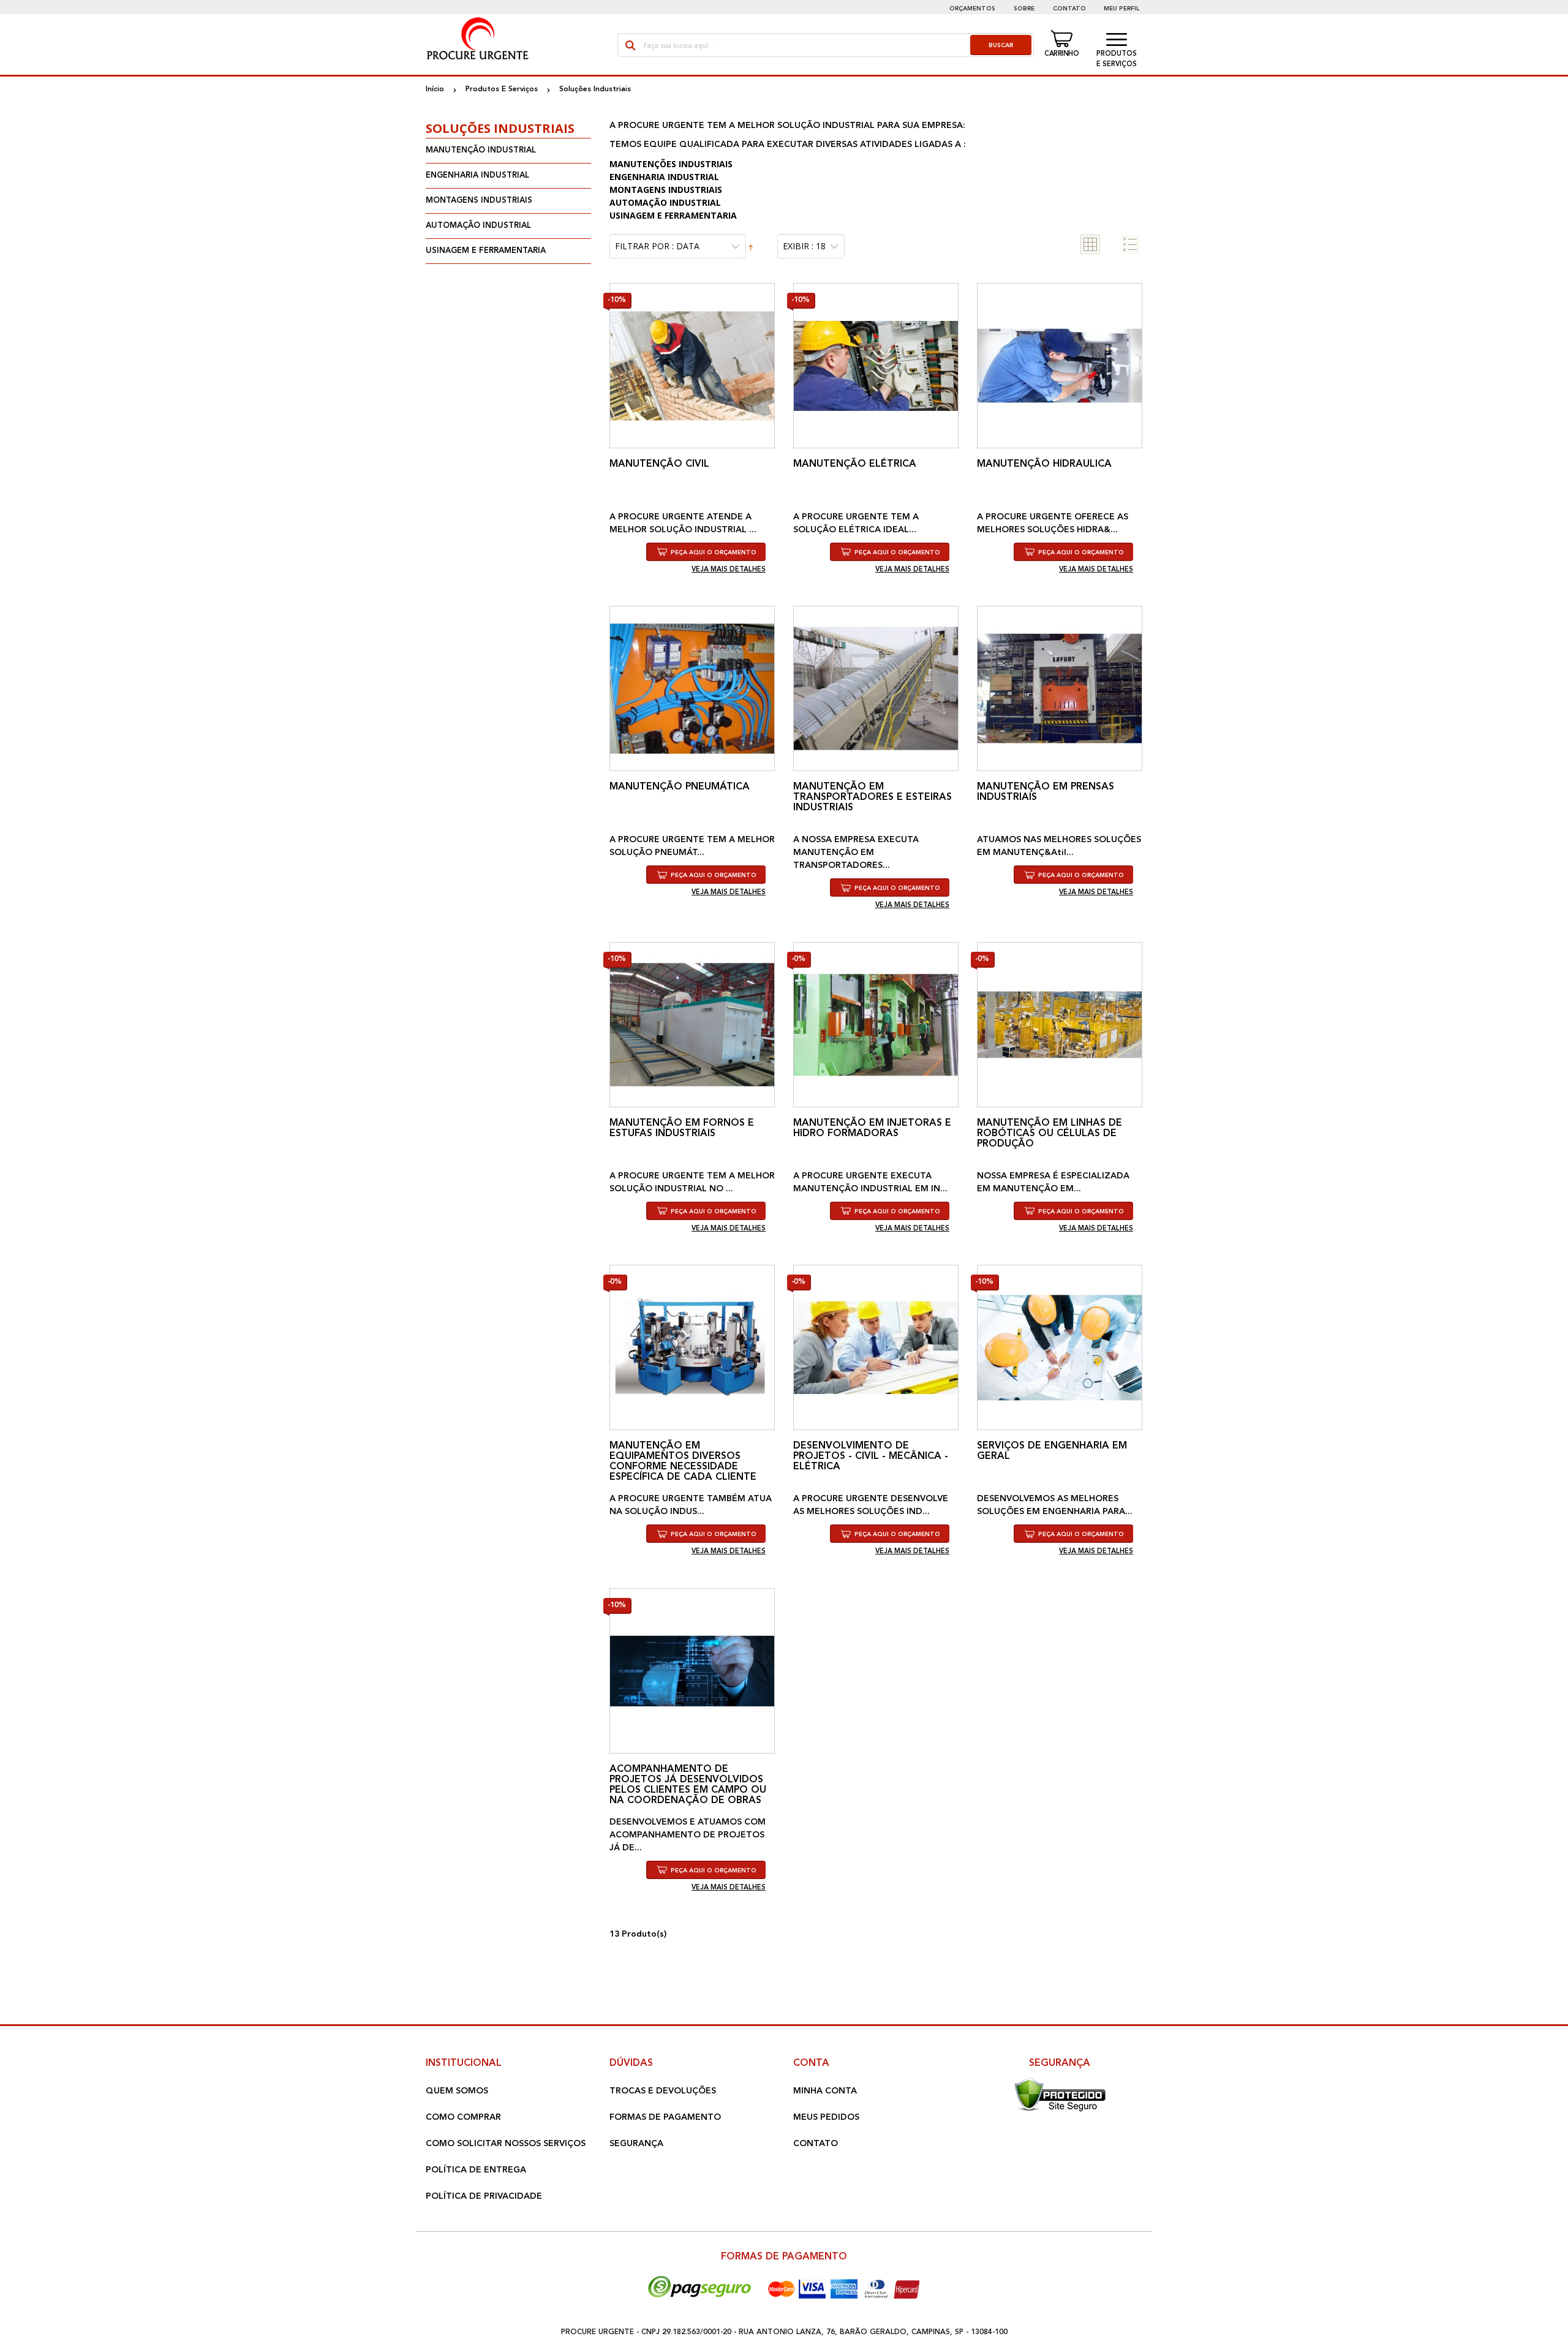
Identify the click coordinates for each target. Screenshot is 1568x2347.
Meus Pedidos (826, 2117)
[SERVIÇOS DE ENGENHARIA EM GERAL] (1060, 1347)
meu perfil (1121, 9)
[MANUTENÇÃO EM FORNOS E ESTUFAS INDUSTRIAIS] (692, 1025)
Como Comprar (463, 2117)
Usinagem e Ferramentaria (486, 251)
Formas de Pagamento (665, 2117)
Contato (816, 2144)
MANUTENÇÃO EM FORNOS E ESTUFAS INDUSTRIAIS (682, 1128)
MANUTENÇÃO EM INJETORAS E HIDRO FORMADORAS (872, 1128)
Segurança (636, 2144)
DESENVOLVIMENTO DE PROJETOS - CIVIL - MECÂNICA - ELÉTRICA (871, 1456)
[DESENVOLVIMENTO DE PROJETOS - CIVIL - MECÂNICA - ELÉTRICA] (876, 1347)
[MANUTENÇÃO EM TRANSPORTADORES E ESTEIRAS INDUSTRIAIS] (876, 688)
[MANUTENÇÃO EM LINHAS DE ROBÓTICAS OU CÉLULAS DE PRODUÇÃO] (1060, 1025)
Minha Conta (825, 2091)
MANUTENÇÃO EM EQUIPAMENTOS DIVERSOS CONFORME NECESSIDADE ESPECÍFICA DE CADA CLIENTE (683, 1462)
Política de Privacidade (484, 2196)
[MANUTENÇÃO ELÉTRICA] (876, 366)
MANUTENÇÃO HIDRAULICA (1044, 464)
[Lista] (1130, 244)
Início (435, 89)
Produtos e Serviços (1117, 59)
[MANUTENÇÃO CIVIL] (692, 366)
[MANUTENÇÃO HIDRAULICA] (1060, 366)
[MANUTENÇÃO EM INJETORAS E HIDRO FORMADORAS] (876, 1025)
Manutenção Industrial (481, 150)
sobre (1024, 9)
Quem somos (457, 2091)
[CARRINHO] (1063, 39)
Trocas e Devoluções (663, 2091)
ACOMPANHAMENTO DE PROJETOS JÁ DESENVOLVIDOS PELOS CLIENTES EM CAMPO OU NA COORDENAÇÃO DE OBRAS (688, 1785)
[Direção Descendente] (751, 247)
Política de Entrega (476, 2170)
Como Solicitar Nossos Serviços (506, 2144)
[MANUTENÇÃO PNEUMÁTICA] (692, 688)
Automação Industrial (478, 226)
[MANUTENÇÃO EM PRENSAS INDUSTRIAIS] (1060, 688)
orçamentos (972, 9)
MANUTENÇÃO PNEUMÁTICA (680, 787)
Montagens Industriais (479, 201)
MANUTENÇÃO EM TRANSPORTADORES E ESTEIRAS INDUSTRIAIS (873, 797)
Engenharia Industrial (477, 175)
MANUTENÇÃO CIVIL (659, 464)
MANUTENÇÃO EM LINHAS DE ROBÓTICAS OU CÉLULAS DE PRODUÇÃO (1050, 1134)
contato (1069, 9)
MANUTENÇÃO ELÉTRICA (855, 464)
